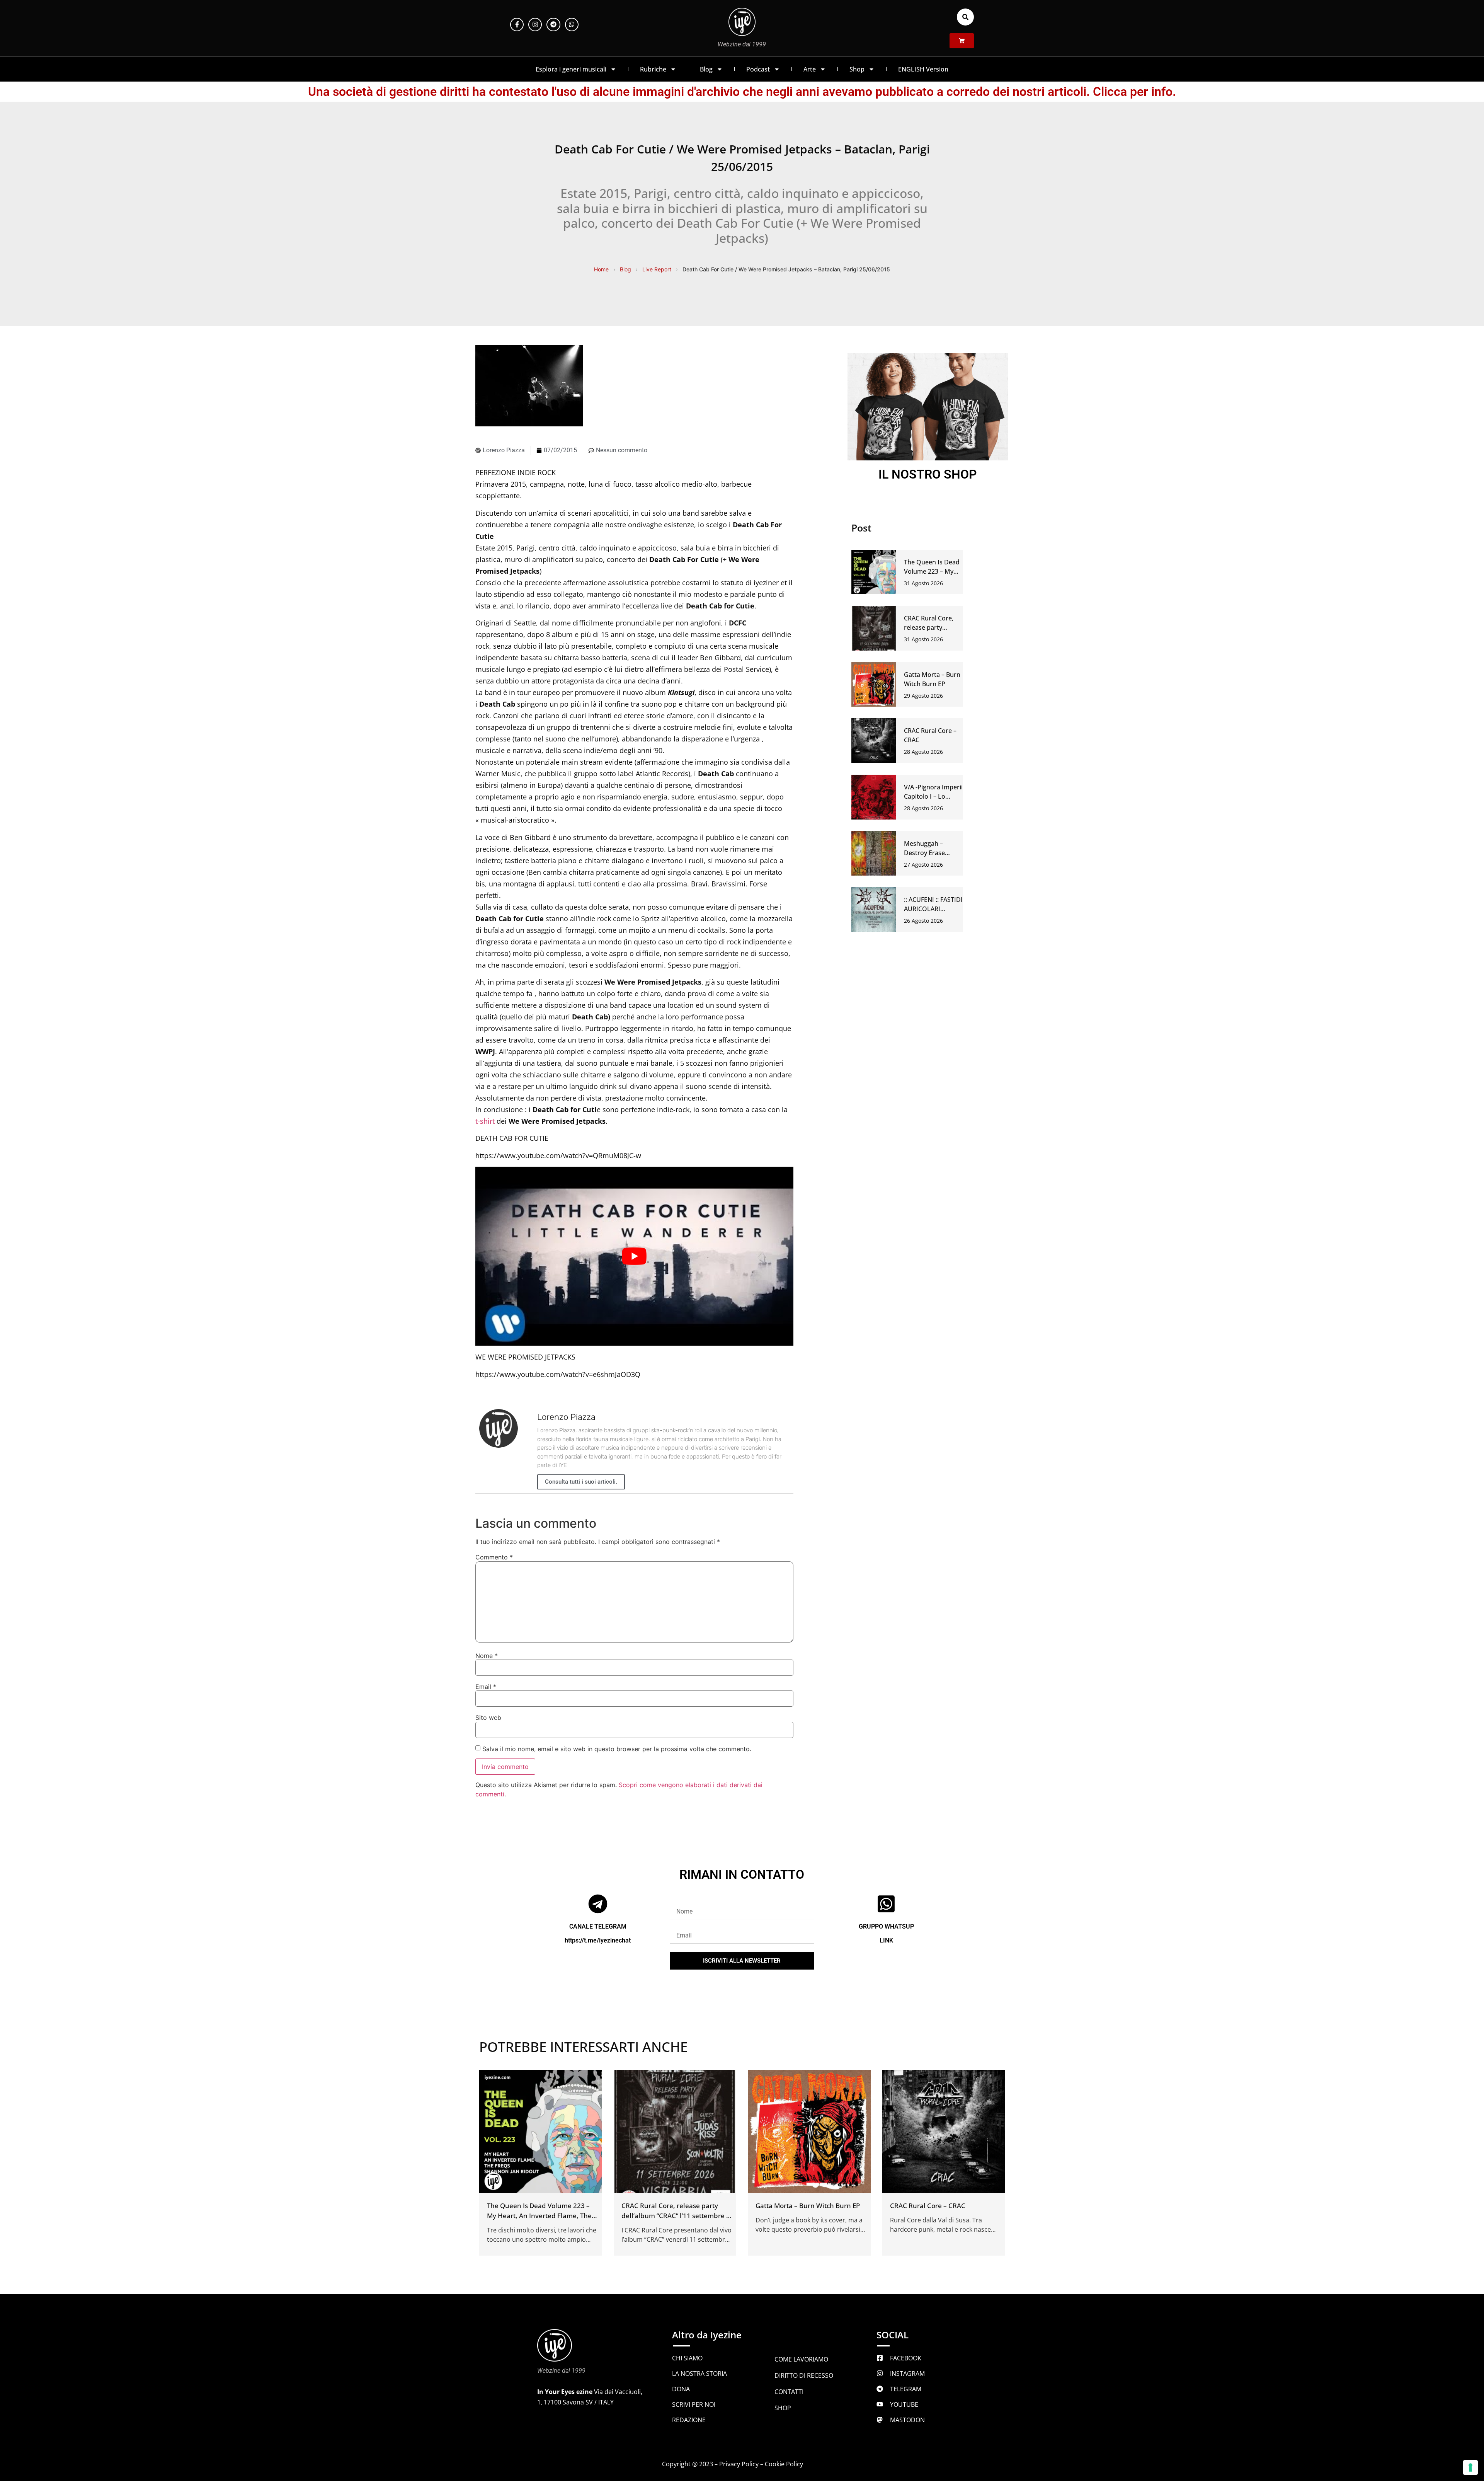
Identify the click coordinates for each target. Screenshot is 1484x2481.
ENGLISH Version (923, 69)
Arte (810, 69)
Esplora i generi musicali (571, 69)
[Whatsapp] (572, 25)
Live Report (657, 269)
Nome (487, 1656)
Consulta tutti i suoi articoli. (581, 1482)
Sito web (488, 1718)
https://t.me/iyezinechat (598, 1940)
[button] (965, 17)
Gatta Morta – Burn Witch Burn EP (808, 2206)
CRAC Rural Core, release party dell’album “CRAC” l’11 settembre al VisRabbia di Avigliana (677, 2216)
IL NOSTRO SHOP (928, 474)
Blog (706, 69)
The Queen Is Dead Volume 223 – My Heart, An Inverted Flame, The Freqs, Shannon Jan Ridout (539, 2216)
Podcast (758, 69)
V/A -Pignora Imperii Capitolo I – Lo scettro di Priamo (933, 796)
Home (601, 269)
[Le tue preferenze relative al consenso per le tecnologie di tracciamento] (1470, 2467)
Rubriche (653, 69)
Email (486, 1687)
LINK (886, 1940)
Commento (494, 1557)
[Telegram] (553, 25)
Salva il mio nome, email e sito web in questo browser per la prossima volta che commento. (617, 1749)
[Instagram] (535, 25)
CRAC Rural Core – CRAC (928, 2206)
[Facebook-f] (517, 25)
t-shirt (485, 1121)
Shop (857, 69)
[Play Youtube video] (634, 1256)
